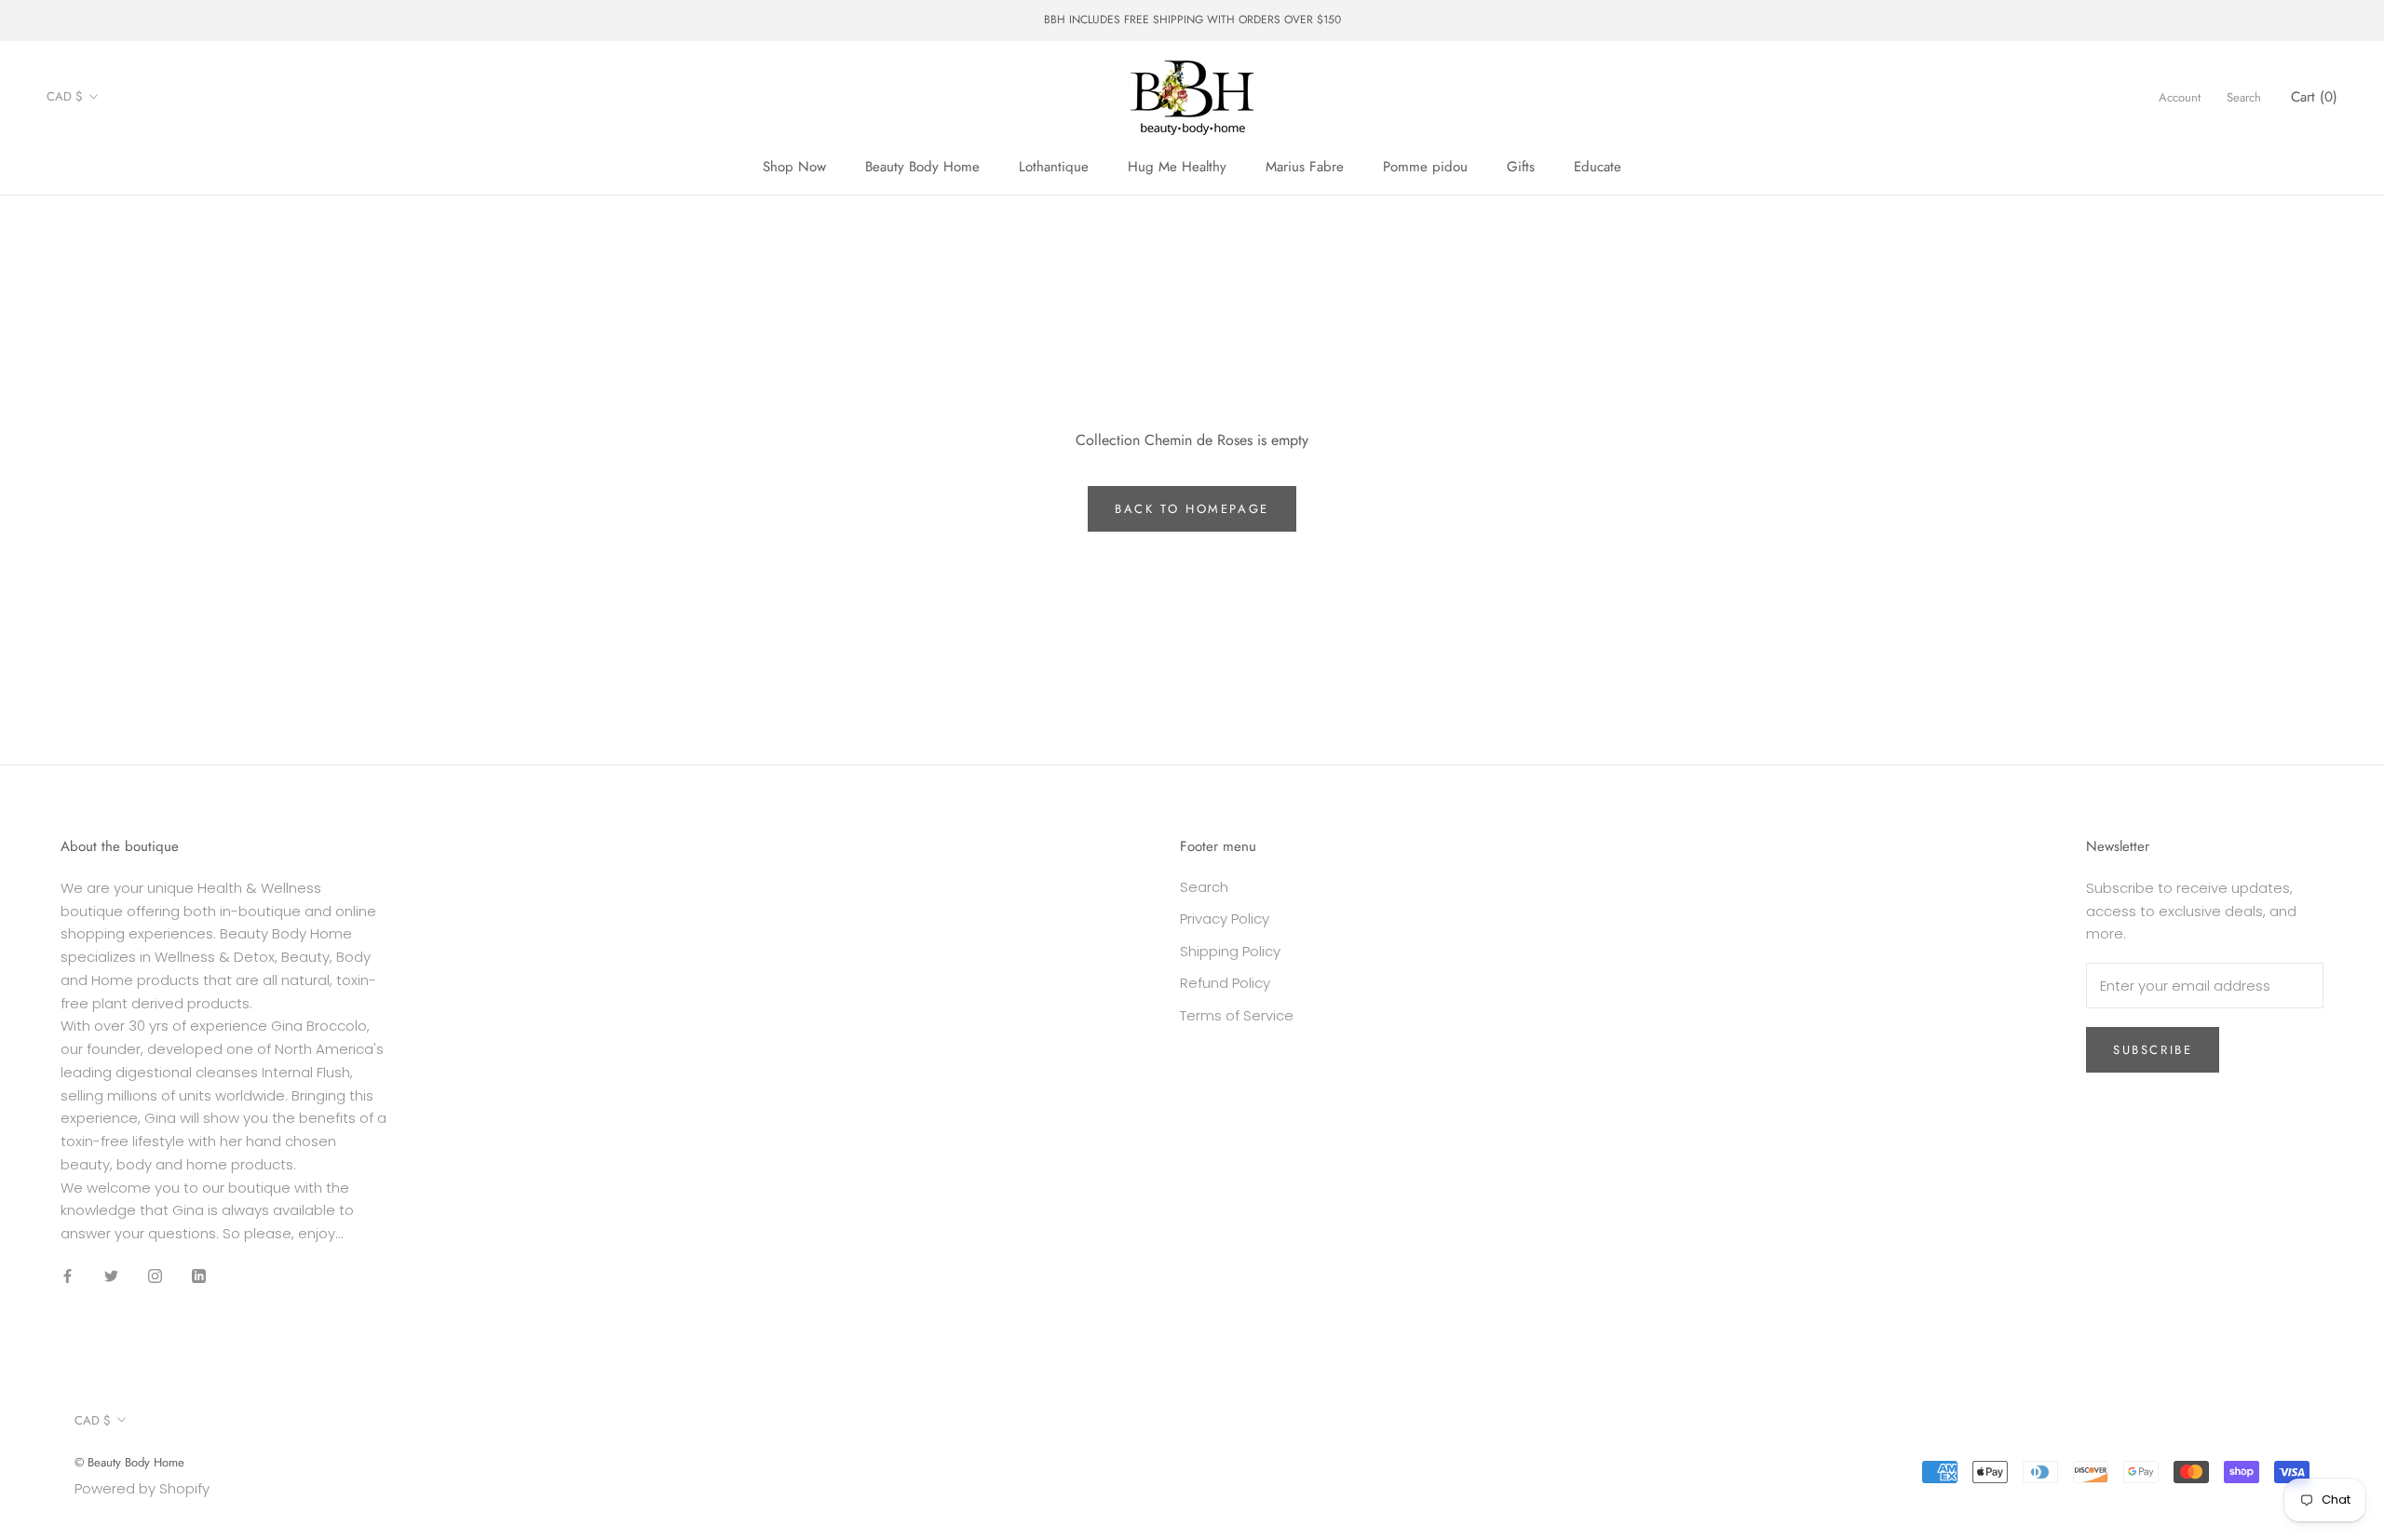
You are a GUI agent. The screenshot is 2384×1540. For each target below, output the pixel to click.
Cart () (2314, 96)
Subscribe (2153, 1050)
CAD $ (65, 96)
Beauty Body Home (922, 167)
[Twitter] (111, 1276)
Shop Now (794, 167)
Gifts (1521, 167)
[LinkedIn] (199, 1276)
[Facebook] (68, 1276)
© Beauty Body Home (129, 1462)
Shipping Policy (1230, 951)
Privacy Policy (1225, 919)
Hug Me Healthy (1177, 167)
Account (2180, 96)
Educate (1598, 167)
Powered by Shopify (142, 1488)
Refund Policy (1225, 983)
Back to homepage (1192, 509)
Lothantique (1054, 167)
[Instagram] (155, 1276)
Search (2244, 96)
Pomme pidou (1425, 167)
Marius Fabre (1305, 167)
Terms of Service (1237, 1015)
